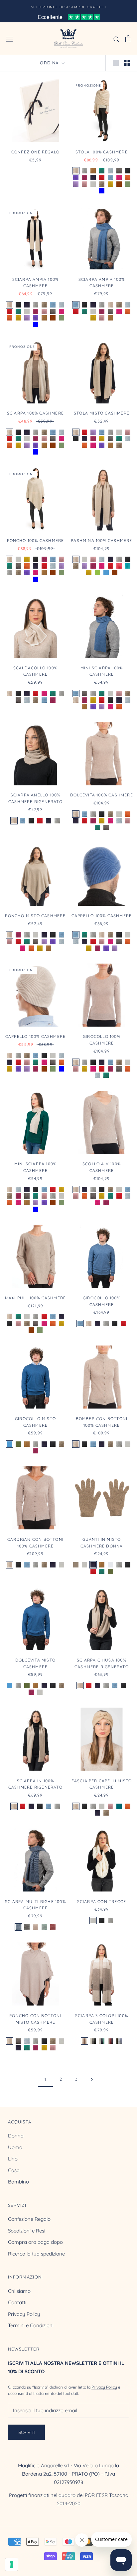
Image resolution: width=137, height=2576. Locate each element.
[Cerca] (116, 39)
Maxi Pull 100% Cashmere (36, 1298)
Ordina (50, 63)
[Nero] (128, 171)
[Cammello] (93, 171)
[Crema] (93, 184)
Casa (14, 2170)
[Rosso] (102, 177)
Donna (16, 2136)
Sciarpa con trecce (102, 1901)
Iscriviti (26, 2432)
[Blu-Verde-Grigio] (102, 2041)
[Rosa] (84, 184)
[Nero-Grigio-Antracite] (93, 2041)
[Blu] (93, 177)
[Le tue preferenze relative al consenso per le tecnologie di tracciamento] (12, 2564)
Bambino (18, 2182)
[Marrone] (119, 184)
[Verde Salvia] (128, 184)
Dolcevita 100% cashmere (102, 795)
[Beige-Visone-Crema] (84, 2041)
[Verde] (102, 171)
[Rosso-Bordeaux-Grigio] (53, 1927)
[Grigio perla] (110, 1565)
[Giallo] (110, 184)
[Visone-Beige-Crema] (36, 1927)
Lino (13, 2159)
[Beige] (76, 171)
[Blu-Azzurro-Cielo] (18, 1927)
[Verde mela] (97, 573)
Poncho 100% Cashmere (36, 540)
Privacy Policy (24, 2314)
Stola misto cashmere (102, 413)
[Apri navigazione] (9, 39)
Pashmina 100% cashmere (101, 540)
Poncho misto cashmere (35, 916)
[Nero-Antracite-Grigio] (27, 1927)
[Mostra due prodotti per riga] (127, 62)
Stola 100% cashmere (102, 152)
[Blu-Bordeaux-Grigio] (110, 2041)
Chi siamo (19, 2291)
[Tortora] (76, 1565)
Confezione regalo (35, 152)
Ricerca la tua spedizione (36, 2254)
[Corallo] (119, 566)
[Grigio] (84, 171)
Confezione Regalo (29, 2219)
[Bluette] (102, 191)
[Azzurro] (110, 177)
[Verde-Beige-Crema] (44, 1927)
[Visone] (102, 184)
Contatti (17, 2302)
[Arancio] (128, 177)
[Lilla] (76, 184)
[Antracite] (119, 171)
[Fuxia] (119, 177)
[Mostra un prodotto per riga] (116, 62)
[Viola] (76, 177)
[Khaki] (18, 1444)
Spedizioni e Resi (27, 2231)
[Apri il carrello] (128, 39)
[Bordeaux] (84, 177)
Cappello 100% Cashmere (102, 916)
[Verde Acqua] (128, 566)
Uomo (15, 2147)
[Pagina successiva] (92, 2079)
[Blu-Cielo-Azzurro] (119, 2041)
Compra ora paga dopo (35, 2242)
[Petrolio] (119, 1806)
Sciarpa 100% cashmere (35, 413)
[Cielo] (110, 171)
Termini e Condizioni (31, 2325)
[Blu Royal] (106, 573)
